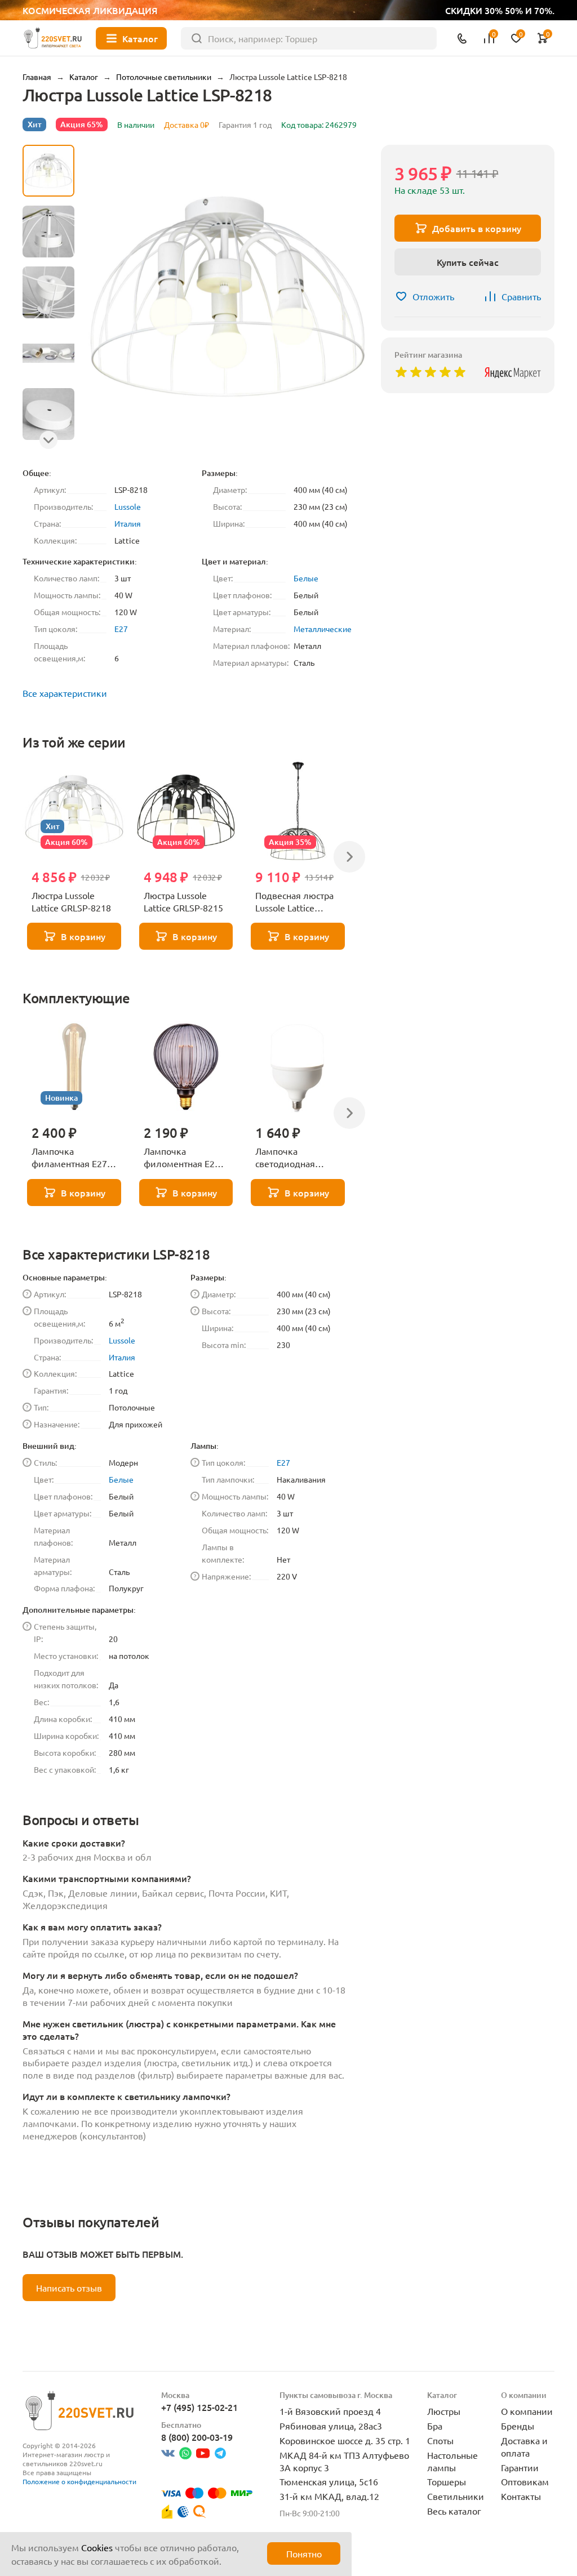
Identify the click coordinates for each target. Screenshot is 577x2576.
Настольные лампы (452, 2461)
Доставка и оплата (524, 2446)
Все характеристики (65, 693)
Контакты (521, 2496)
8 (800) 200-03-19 (197, 2437)
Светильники (456, 2496)
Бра (435, 2426)
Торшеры (447, 2481)
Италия (128, 523)
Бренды (518, 2426)
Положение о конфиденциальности (79, 2481)
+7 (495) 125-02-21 (199, 2407)
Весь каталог (454, 2511)
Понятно (304, 2553)
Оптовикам (525, 2481)
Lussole (128, 506)
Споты (440, 2440)
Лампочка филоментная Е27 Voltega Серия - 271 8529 (185, 1158)
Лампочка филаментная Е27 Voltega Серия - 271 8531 (73, 1158)
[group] (228, 297)
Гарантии (520, 2467)
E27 (121, 629)
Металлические (323, 629)
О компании (527, 2411)
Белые (306, 578)
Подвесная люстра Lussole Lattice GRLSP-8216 (294, 902)
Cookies (97, 2547)
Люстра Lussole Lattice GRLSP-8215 (183, 901)
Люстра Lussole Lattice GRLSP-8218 (71, 901)
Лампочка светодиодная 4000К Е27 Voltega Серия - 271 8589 (294, 1158)
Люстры (444, 2411)
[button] (48, 440)
